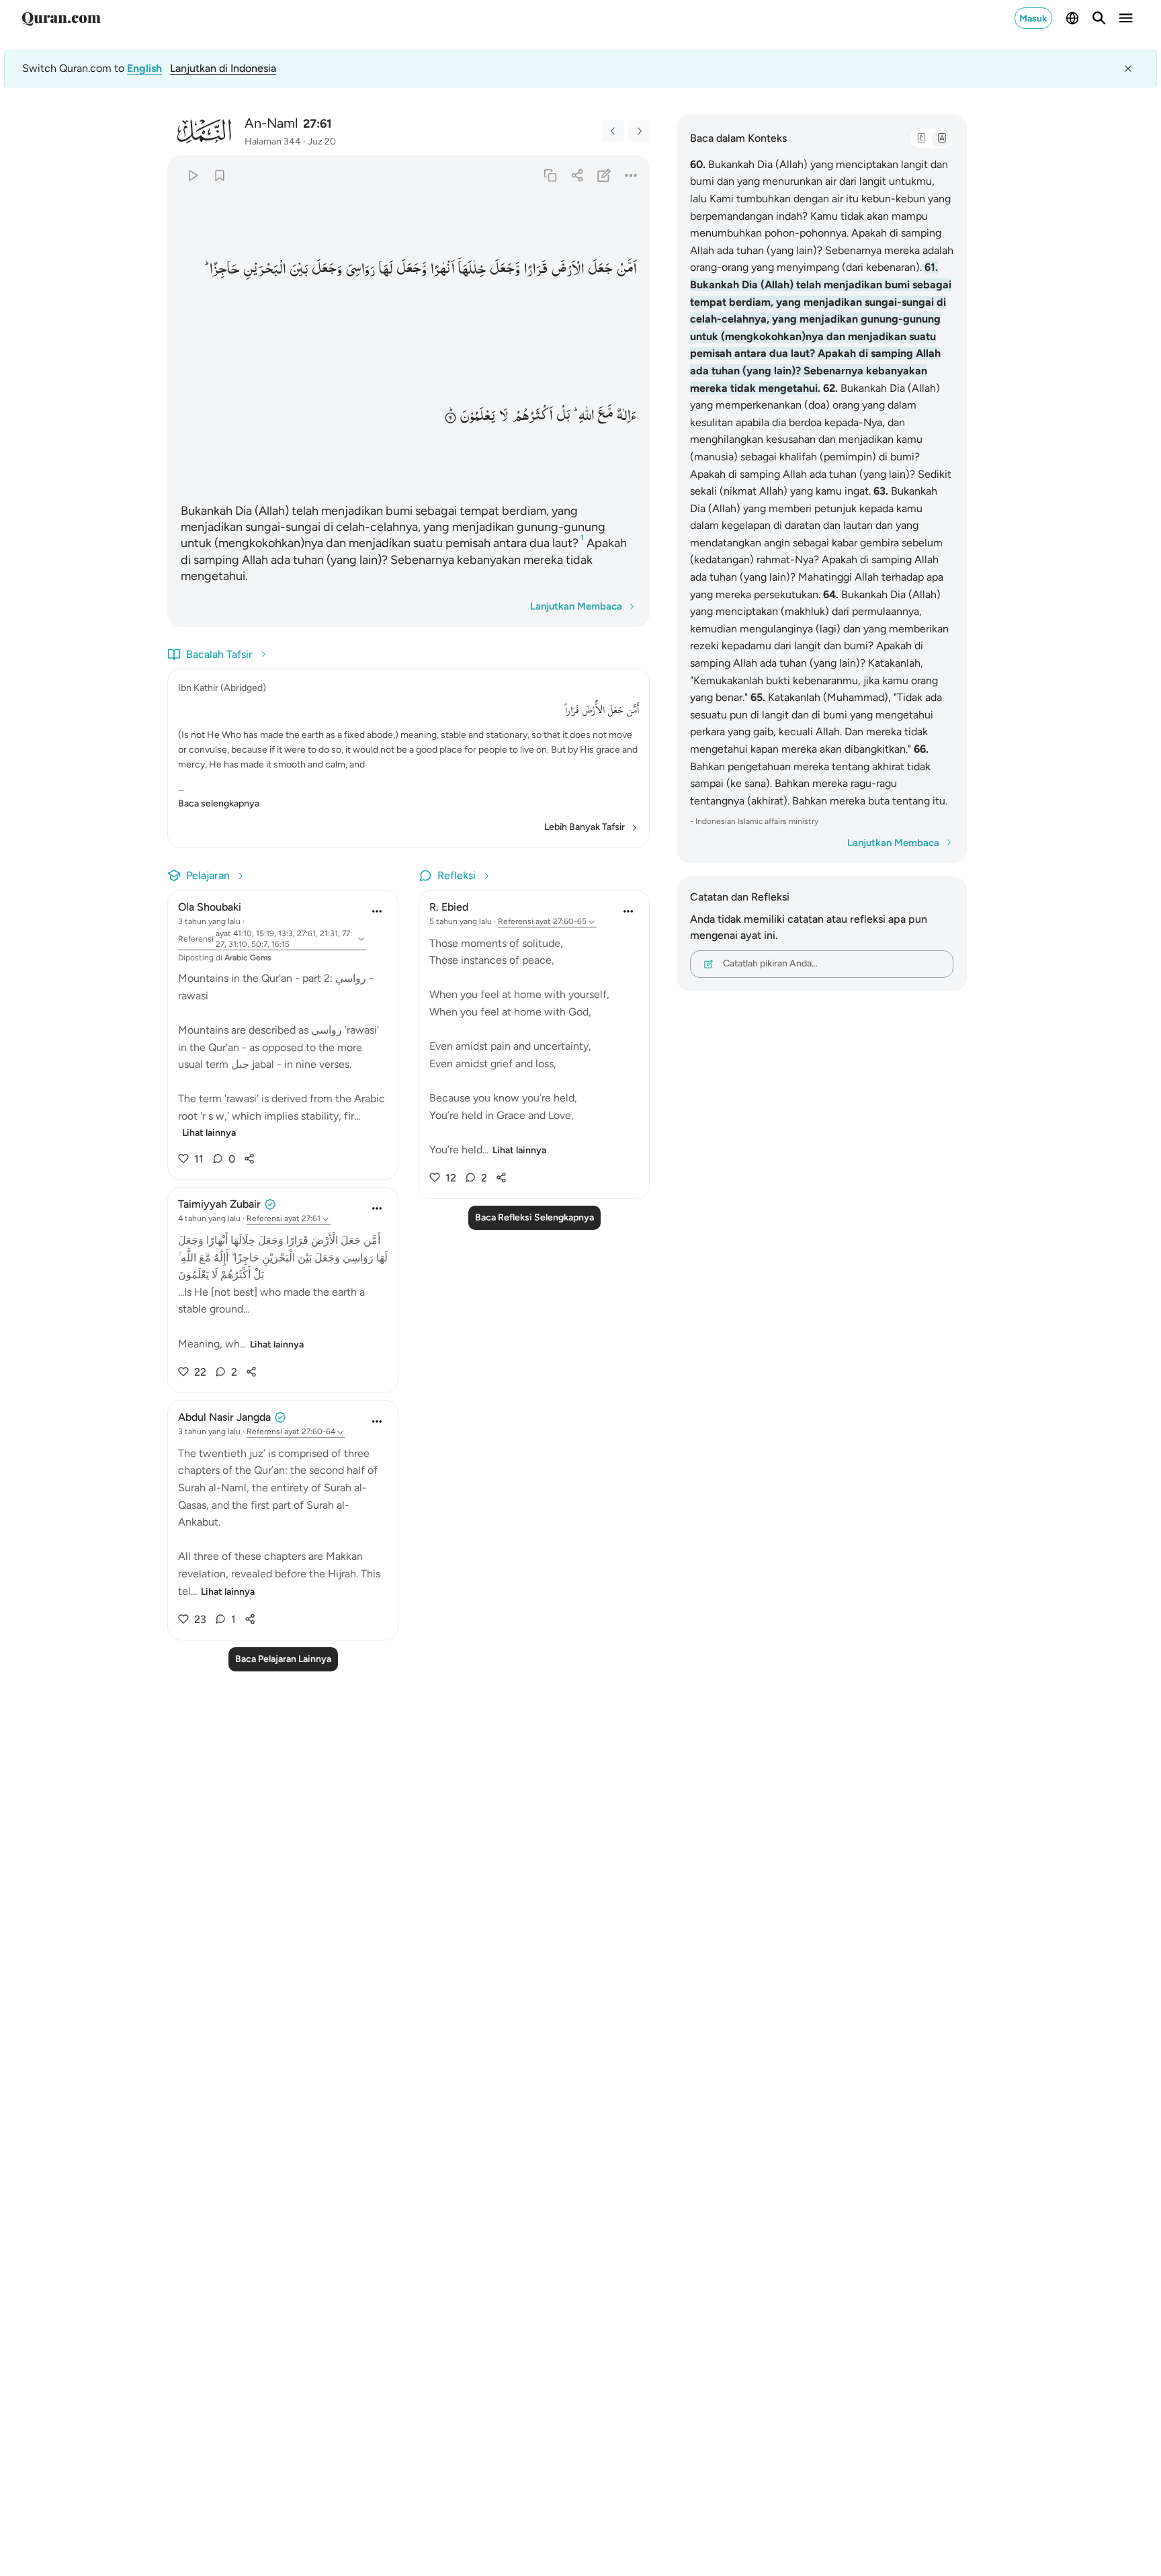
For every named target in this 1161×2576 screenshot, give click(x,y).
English (144, 68)
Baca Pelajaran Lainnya (283, 1659)
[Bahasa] (1072, 18)
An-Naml (271, 123)
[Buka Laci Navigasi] (1126, 18)
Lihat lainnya (209, 1133)
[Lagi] (631, 175)
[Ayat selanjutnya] (639, 131)
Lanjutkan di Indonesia (223, 68)
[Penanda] (219, 175)
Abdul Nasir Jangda (224, 1417)
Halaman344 (273, 141)
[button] (627, 269)
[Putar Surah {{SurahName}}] (192, 175)
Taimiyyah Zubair (219, 1204)
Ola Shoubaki (210, 907)
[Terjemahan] (941, 138)
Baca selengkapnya (219, 803)
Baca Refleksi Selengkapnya (534, 1217)
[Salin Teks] (550, 175)
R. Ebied (449, 907)
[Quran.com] (61, 18)
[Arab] (921, 138)
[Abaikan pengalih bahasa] (1128, 69)
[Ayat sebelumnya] (613, 131)
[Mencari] (1099, 18)
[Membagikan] (577, 175)
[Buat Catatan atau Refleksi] (604, 175)
